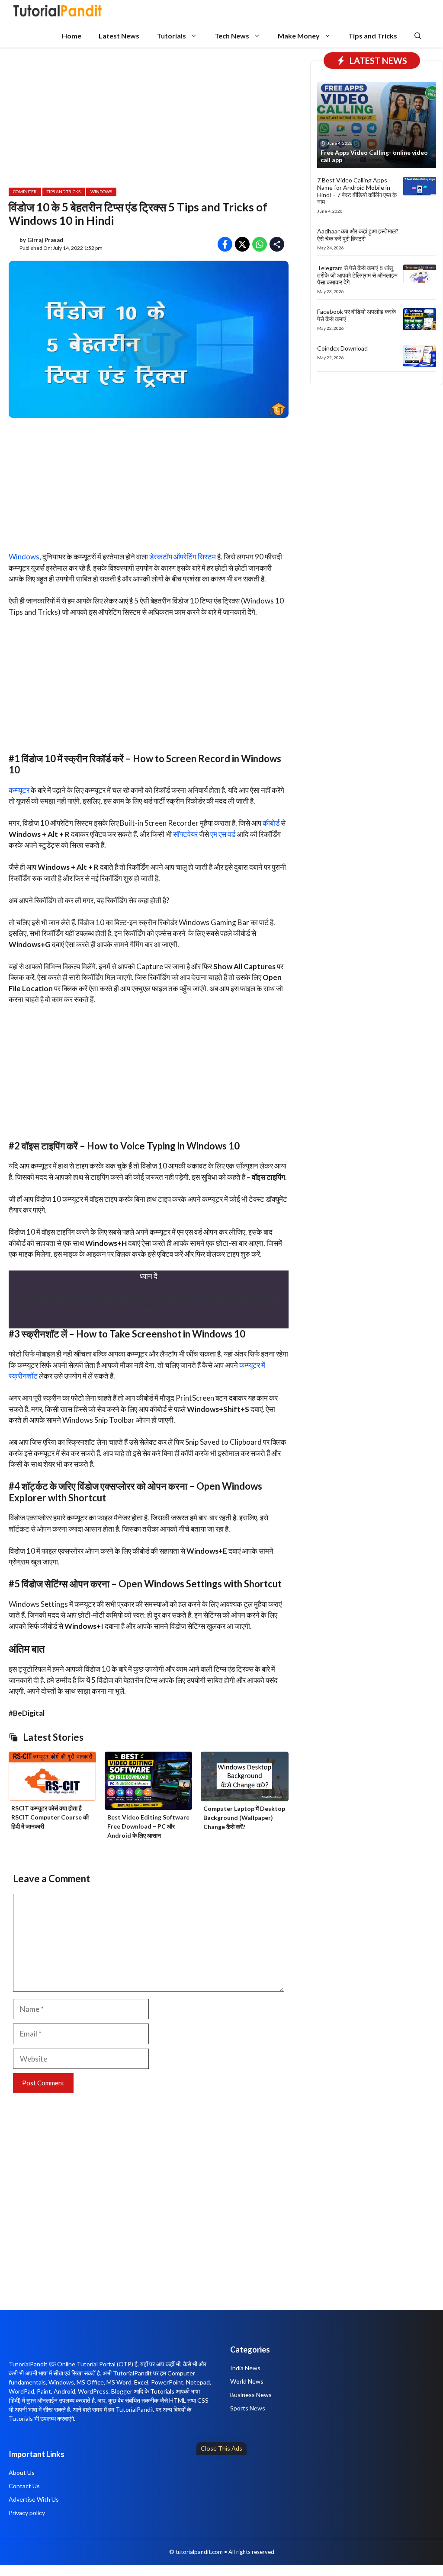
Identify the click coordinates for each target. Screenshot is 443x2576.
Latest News (119, 36)
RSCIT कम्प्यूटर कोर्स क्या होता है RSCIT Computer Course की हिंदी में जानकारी (50, 1817)
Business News (251, 2395)
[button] (418, 36)
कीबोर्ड (271, 823)
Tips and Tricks (373, 36)
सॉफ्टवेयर (185, 834)
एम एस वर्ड (223, 834)
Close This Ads (221, 2448)
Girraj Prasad (45, 240)
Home (72, 36)
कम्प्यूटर (19, 790)
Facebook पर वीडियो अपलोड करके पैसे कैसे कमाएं (356, 315)
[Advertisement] (221, 2513)
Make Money (299, 36)
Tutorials (171, 36)
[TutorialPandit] (58, 12)
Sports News (248, 2408)
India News (245, 2368)
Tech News (232, 36)
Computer (25, 192)
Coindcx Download (342, 348)
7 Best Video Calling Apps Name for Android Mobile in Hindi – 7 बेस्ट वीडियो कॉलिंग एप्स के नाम (357, 191)
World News (247, 2381)
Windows (101, 192)
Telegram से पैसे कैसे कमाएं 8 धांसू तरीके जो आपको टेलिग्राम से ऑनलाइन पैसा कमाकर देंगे (357, 275)
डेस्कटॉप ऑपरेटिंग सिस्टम (183, 557)
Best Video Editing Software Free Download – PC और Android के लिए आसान (148, 1826)
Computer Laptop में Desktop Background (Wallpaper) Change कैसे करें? (244, 1818)
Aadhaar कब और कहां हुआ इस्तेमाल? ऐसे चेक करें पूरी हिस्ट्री (358, 235)
